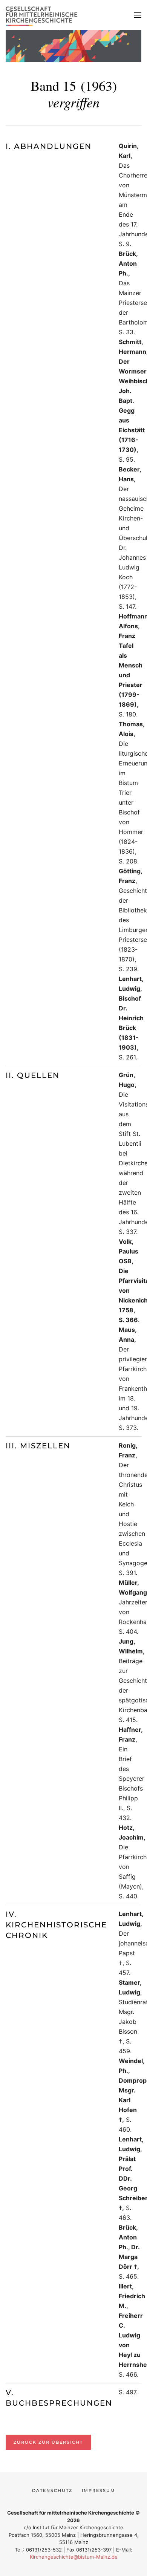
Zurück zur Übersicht (48, 2442)
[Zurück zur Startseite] (43, 15)
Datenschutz (52, 2490)
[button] (138, 15)
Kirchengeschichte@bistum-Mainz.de (74, 2557)
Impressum (99, 2490)
